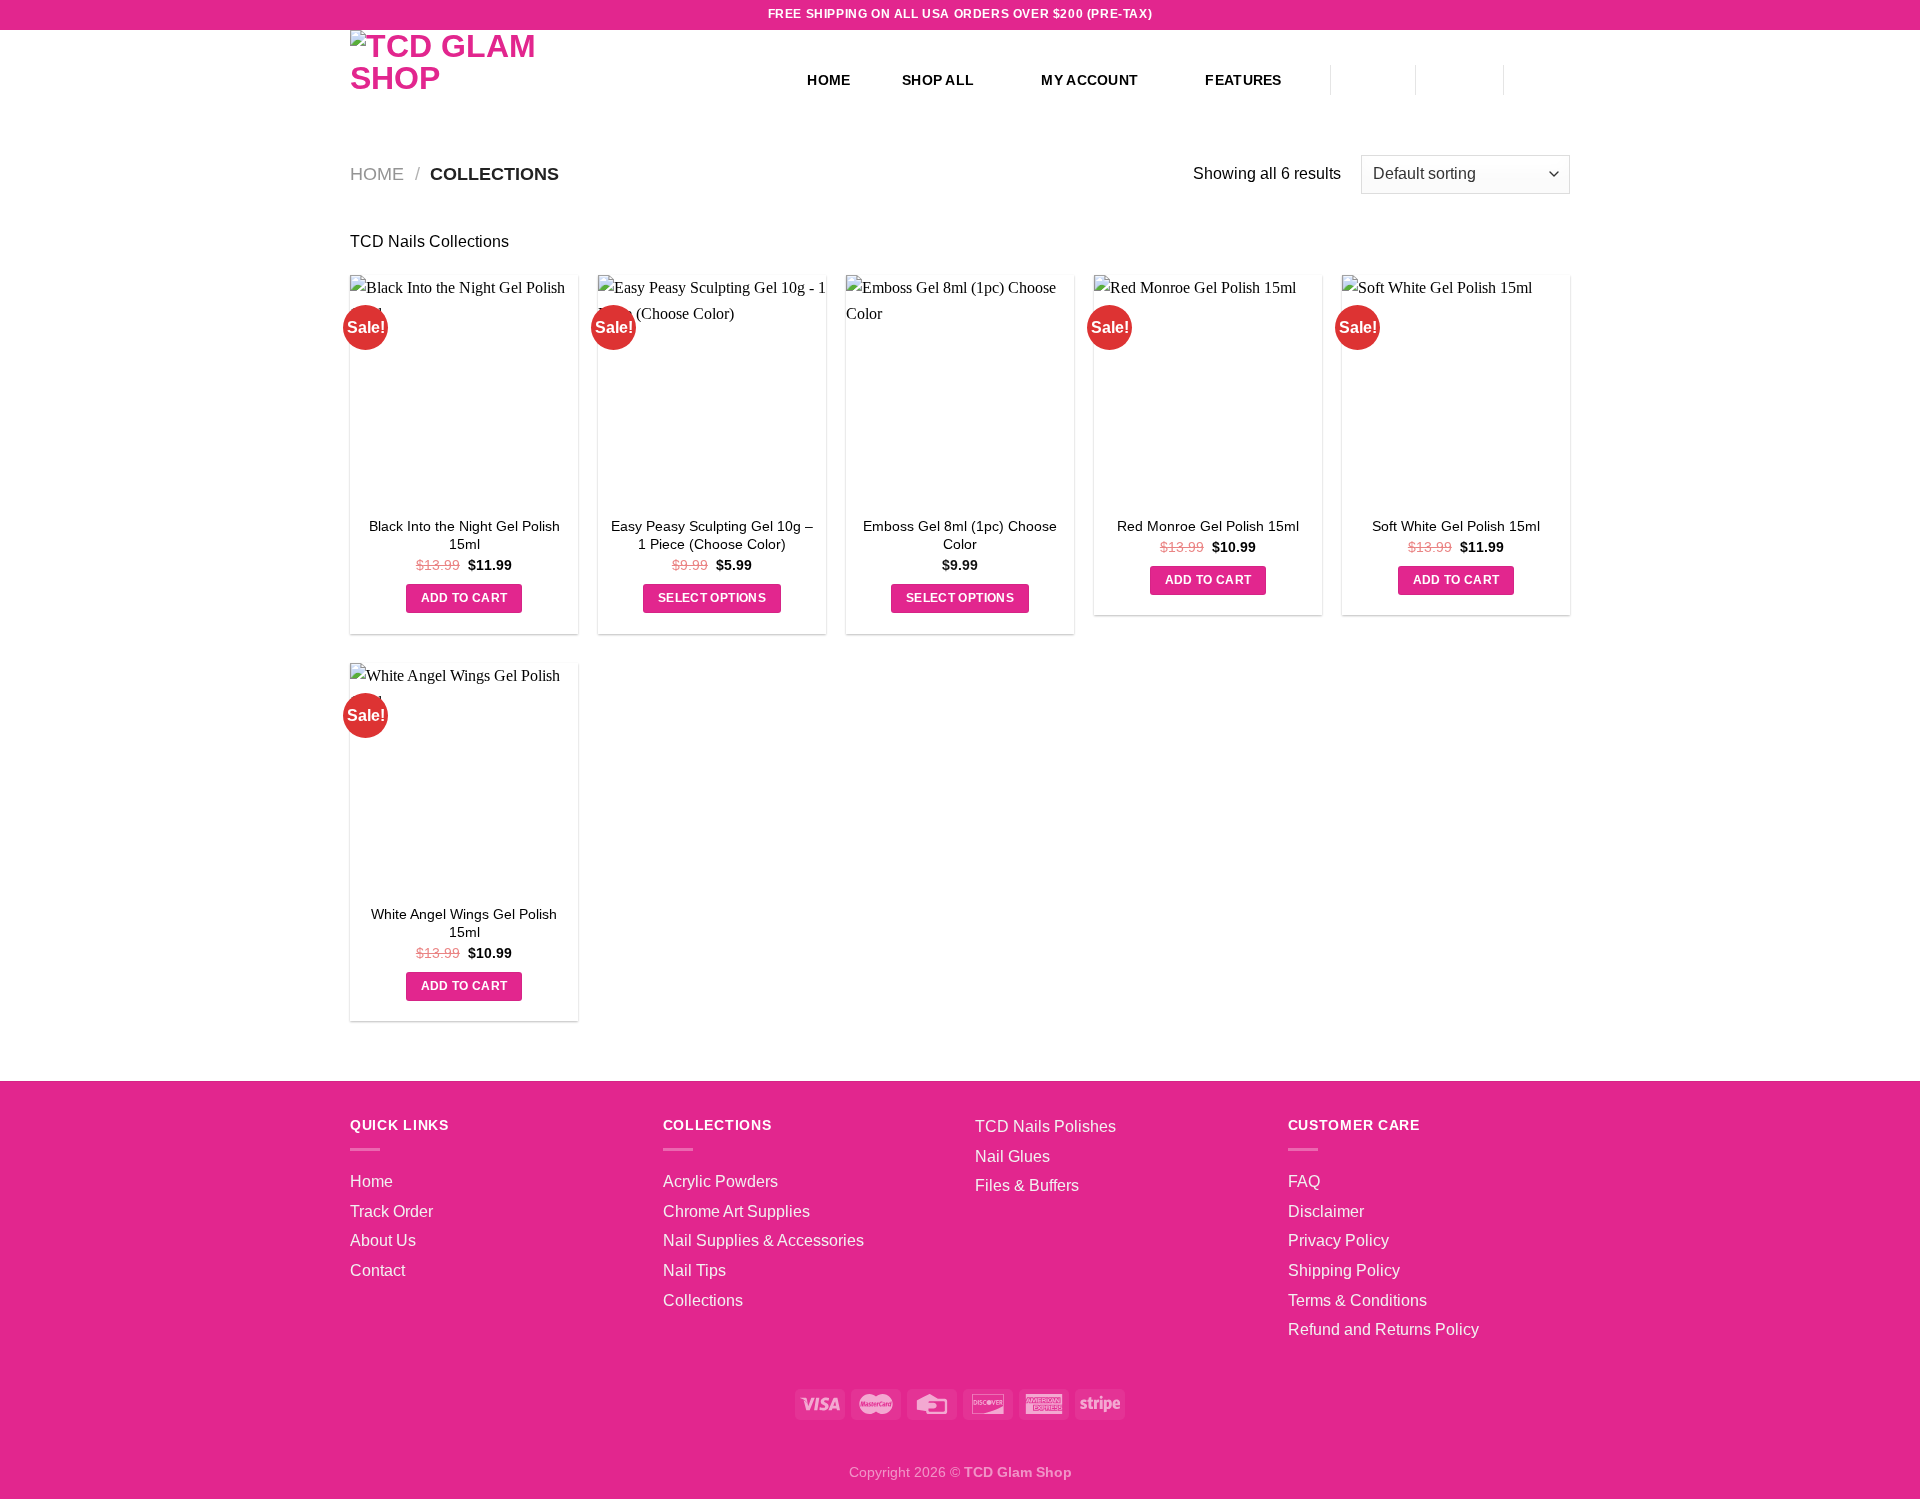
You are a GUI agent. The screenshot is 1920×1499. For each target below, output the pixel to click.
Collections (703, 1300)
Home (828, 80)
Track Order (391, 1211)
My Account (1089, 80)
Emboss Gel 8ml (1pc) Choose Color (960, 535)
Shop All (938, 80)
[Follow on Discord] (1560, 15)
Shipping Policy (1344, 1270)
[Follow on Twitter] (1484, 15)
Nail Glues (1012, 1156)
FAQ (1304, 1181)
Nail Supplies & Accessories (763, 1240)
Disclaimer (1326, 1211)
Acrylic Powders (720, 1181)
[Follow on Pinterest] (1522, 15)
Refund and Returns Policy (1383, 1329)
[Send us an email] (1503, 15)
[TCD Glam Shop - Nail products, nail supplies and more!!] (532, 80)
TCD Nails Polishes (1045, 1126)
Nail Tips (694, 1270)
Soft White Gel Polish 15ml (1456, 526)
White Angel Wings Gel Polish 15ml (464, 923)
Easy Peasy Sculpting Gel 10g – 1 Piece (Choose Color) (712, 535)
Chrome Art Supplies (736, 1211)
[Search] (1373, 80)
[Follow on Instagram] (1445, 15)
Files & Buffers (1027, 1185)
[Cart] (1547, 80)
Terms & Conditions (1357, 1300)
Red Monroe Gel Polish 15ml (1208, 526)
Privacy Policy (1338, 1240)
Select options (712, 598)
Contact (377, 1270)
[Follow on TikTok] (1464, 15)
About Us (383, 1240)
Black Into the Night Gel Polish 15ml (464, 535)
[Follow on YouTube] (1541, 15)
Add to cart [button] (464, 598)
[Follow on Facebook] (1426, 15)
